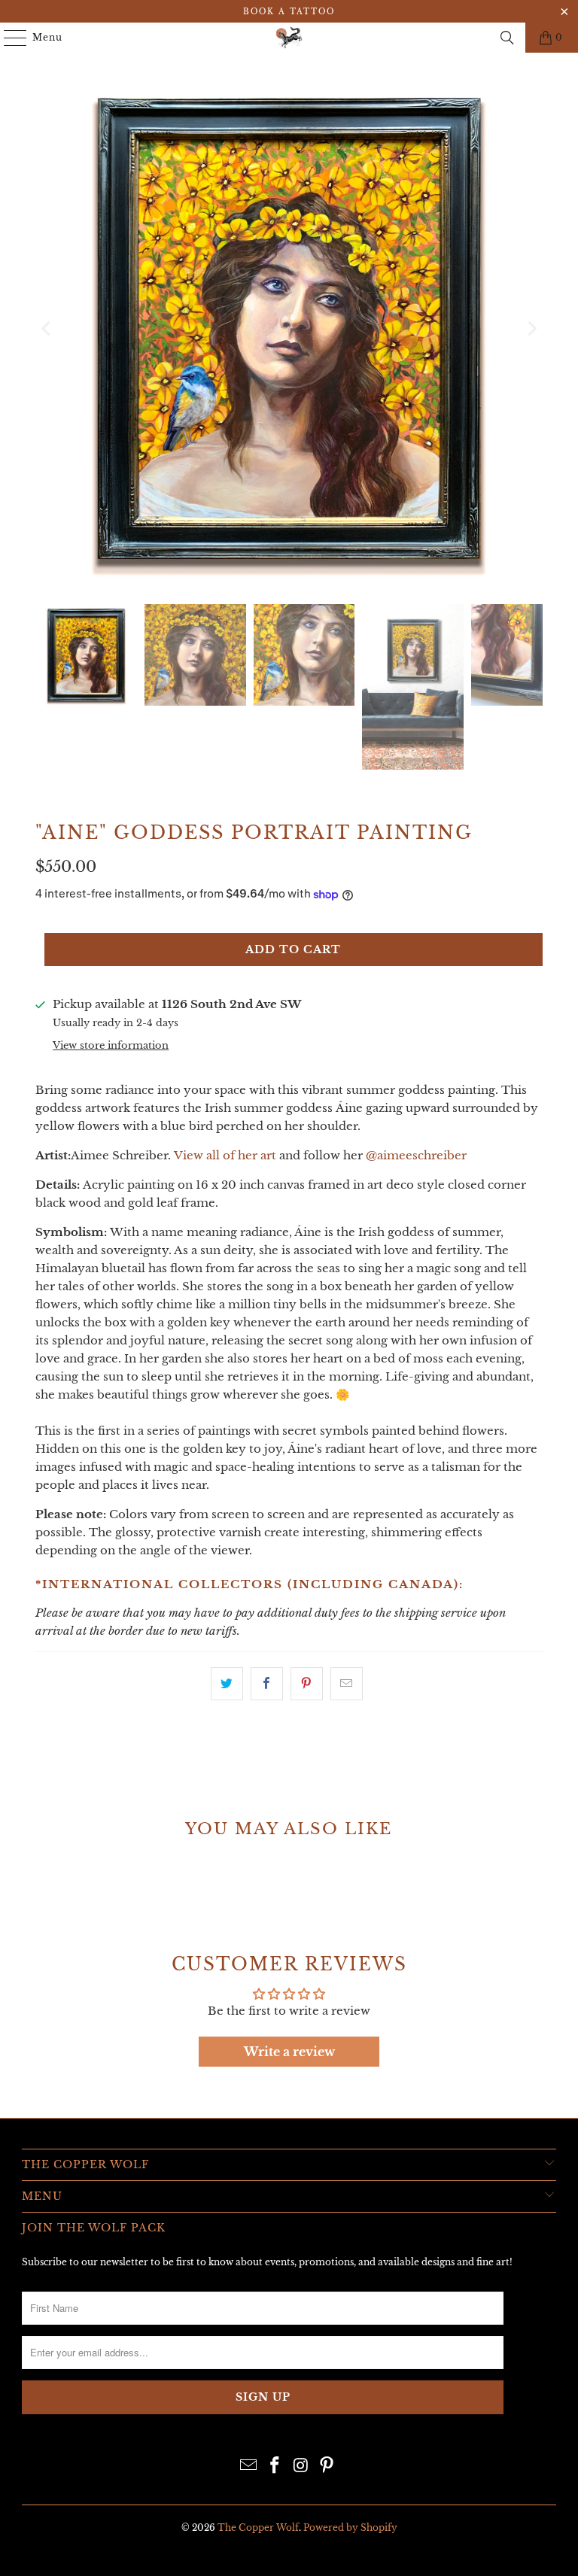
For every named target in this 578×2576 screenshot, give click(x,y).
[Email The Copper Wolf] (249, 2467)
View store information (111, 1045)
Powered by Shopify (350, 2527)
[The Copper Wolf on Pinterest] (327, 2467)
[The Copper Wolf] (289, 38)
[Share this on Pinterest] (307, 1684)
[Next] (531, 328)
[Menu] (8, 38)
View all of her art (225, 1155)
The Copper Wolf (258, 2527)
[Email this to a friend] (347, 1684)
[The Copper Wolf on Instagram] (302, 2467)
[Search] (507, 38)
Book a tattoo (289, 12)
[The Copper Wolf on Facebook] (275, 2467)
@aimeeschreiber (416, 1155)
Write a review (289, 2052)
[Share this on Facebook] (267, 1684)
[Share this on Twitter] (227, 1684)
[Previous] (47, 328)
